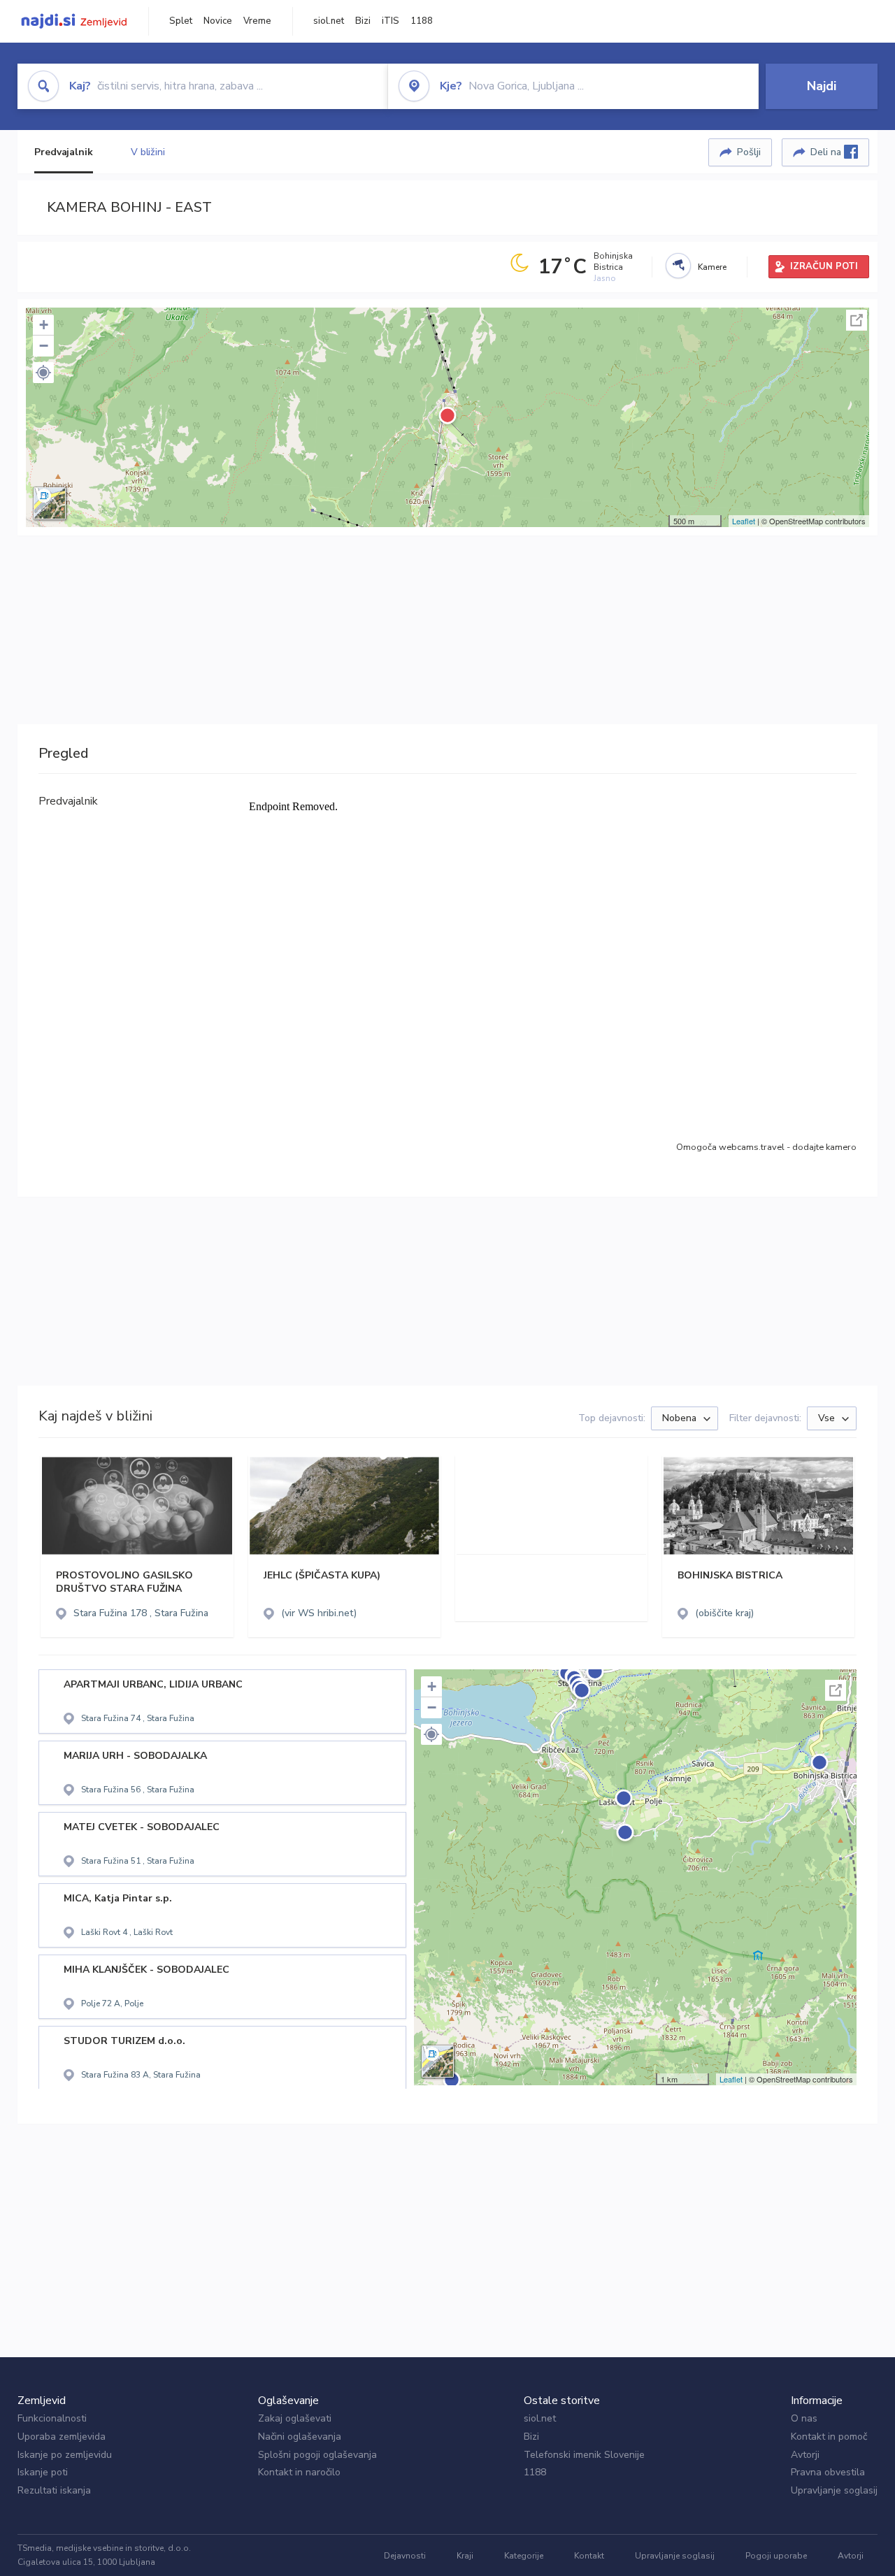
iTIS (391, 21)
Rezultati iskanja (54, 2490)
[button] (43, 373)
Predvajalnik (64, 152)
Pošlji (749, 152)
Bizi (363, 21)
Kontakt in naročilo (299, 2472)
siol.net (329, 21)
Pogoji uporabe (776, 2556)
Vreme (257, 21)
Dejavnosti (405, 2556)
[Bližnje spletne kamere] (678, 266)
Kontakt (589, 2556)
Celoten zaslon (857, 320)
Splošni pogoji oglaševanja (317, 2455)
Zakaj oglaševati (295, 2418)
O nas (804, 2418)
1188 (422, 21)
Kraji (465, 2556)
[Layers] (50, 503)
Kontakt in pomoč (829, 2437)
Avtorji (805, 2455)
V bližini (148, 152)
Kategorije (524, 2556)
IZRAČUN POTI (824, 266)
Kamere (712, 267)
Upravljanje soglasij (834, 2490)
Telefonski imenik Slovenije (584, 2455)
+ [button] (44, 325)
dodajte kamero (824, 1147)
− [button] (44, 346)
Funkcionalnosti (52, 2418)
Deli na (827, 152)
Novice (218, 21)
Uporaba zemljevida (62, 2437)
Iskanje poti (43, 2472)
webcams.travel (752, 1147)
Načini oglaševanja (300, 2437)
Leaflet (744, 521)
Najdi (822, 86)
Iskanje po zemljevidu (65, 2455)
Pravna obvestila (828, 2472)
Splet (181, 21)
